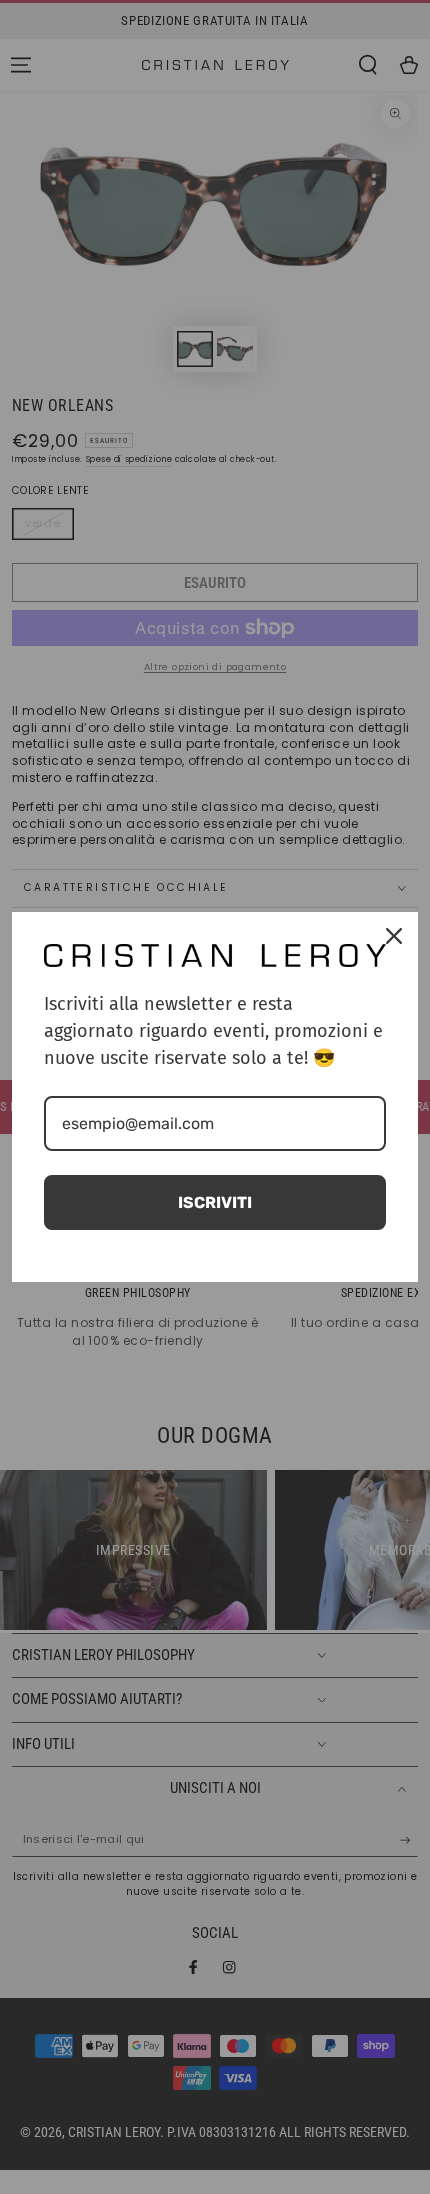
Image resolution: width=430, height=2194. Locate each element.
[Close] (394, 936)
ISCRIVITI (215, 1202)
